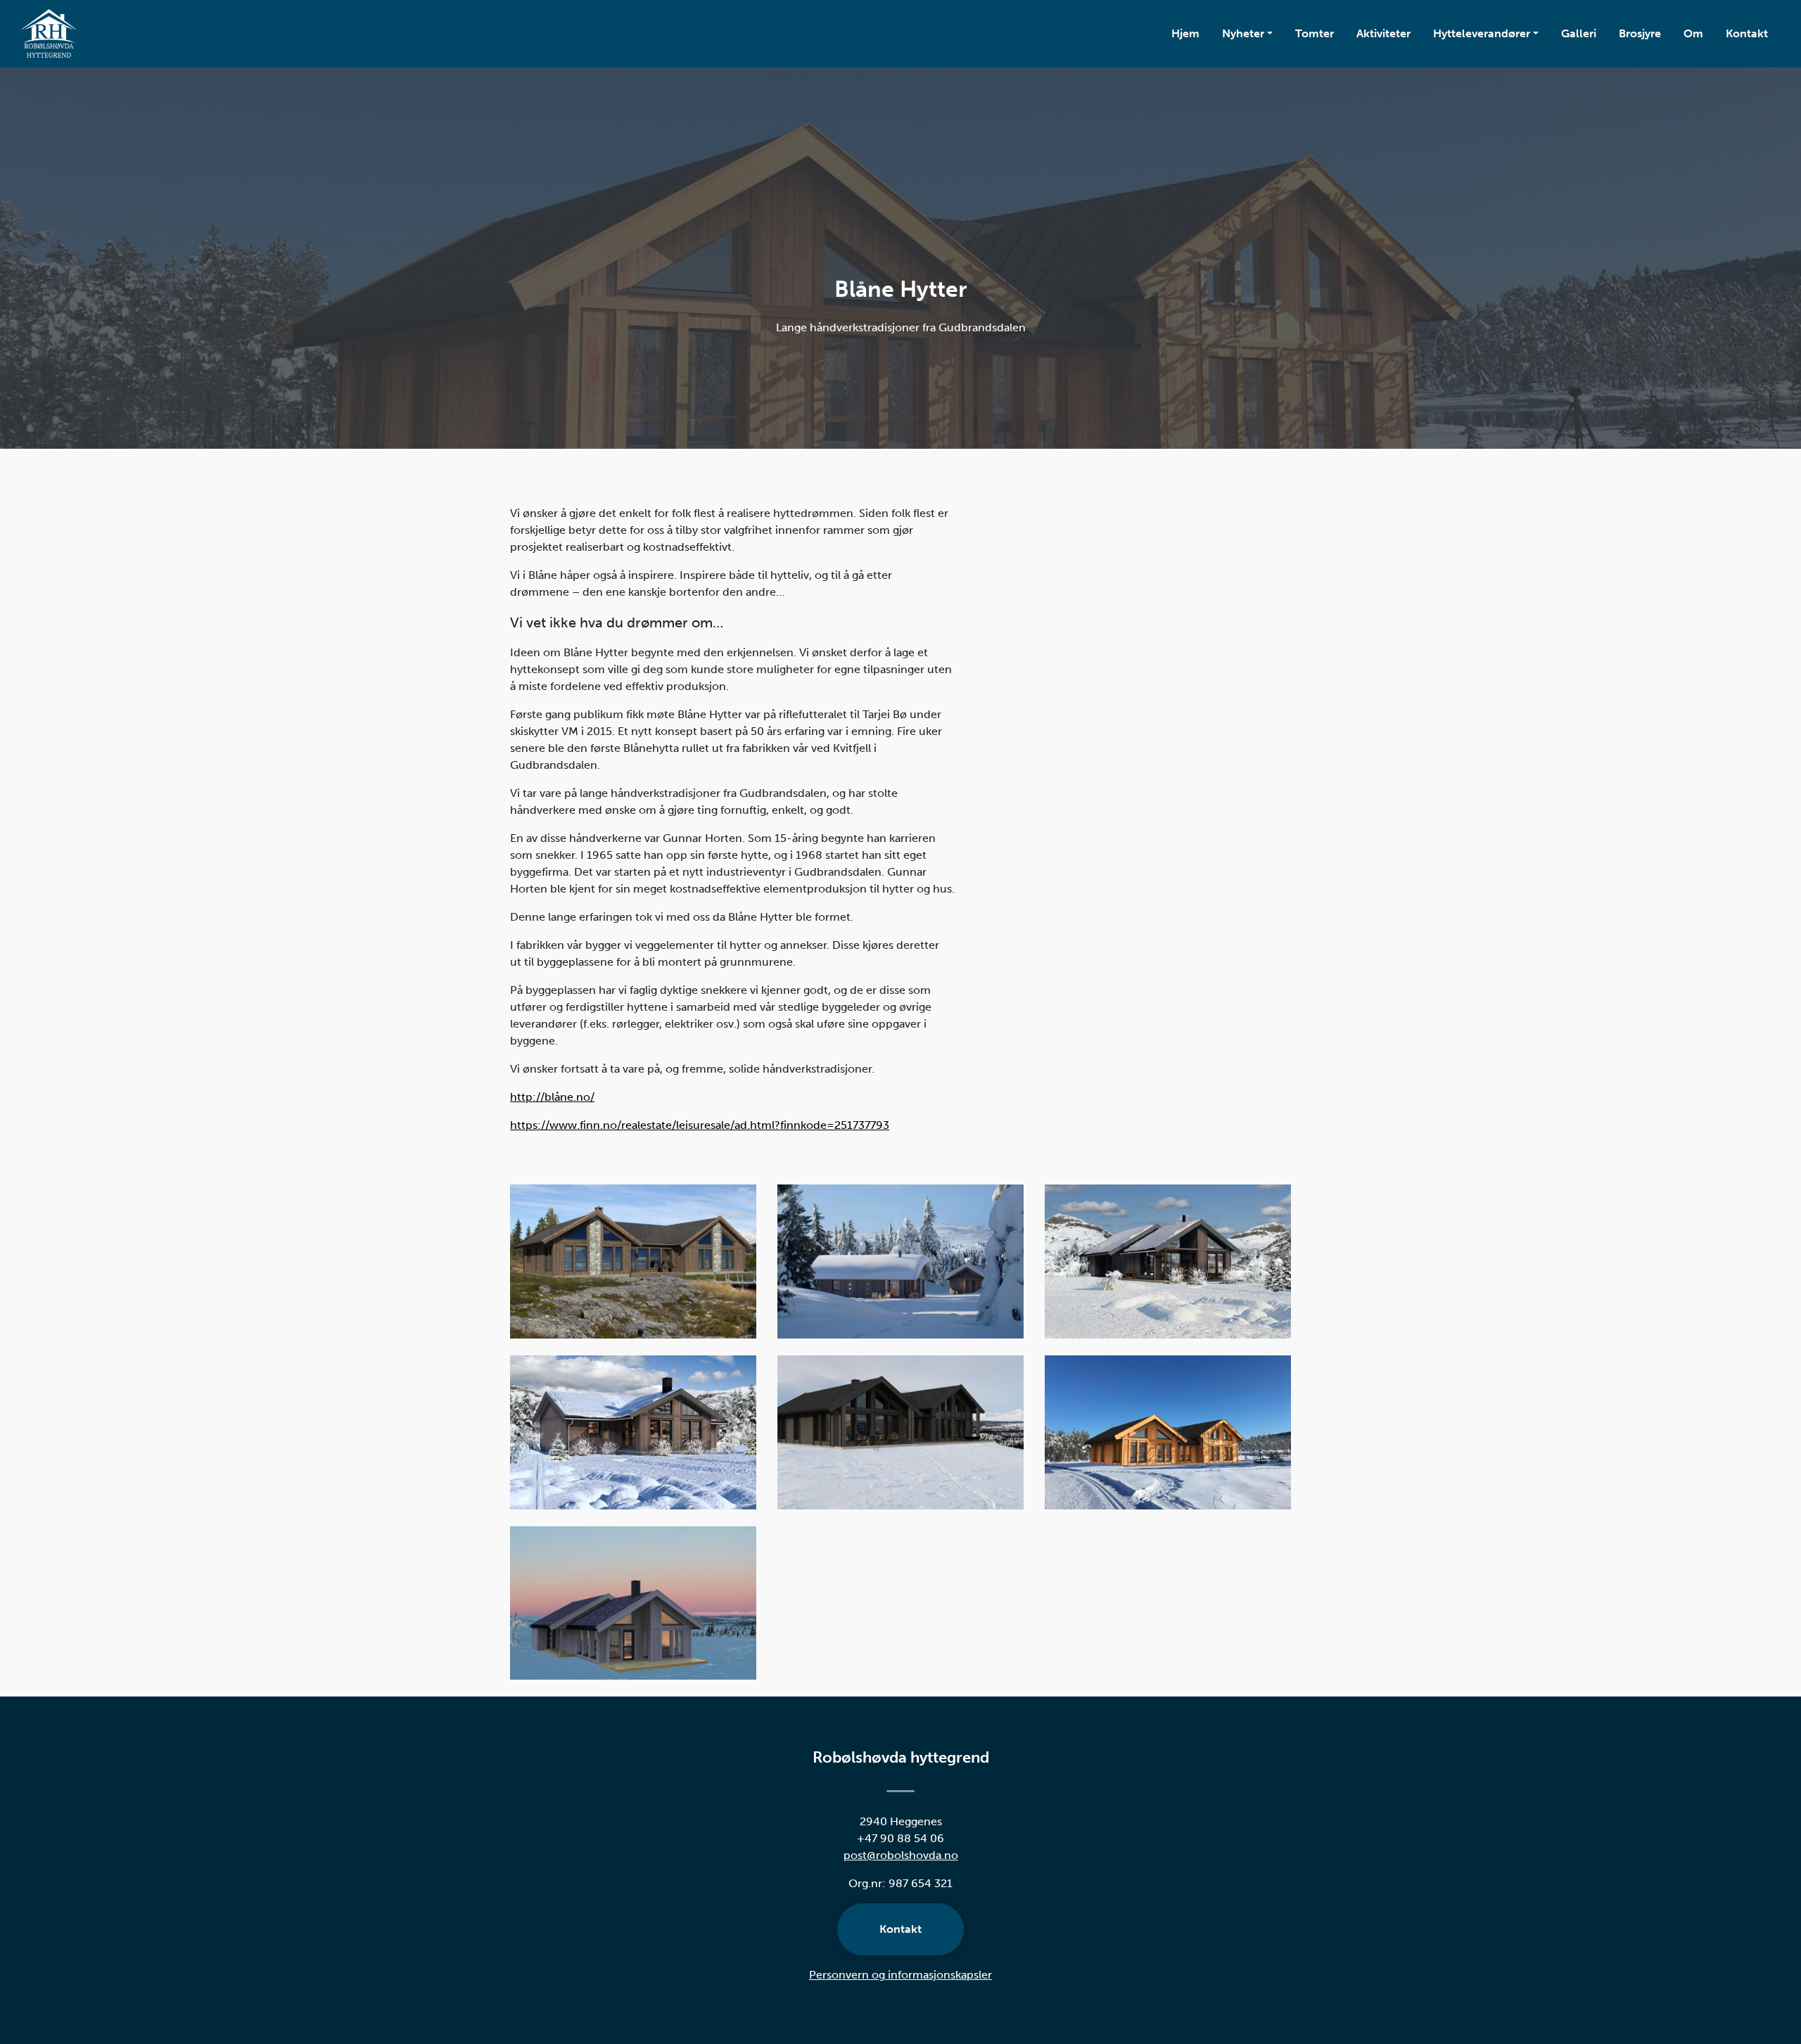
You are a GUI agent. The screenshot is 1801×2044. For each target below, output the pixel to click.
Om (1693, 33)
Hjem (1185, 33)
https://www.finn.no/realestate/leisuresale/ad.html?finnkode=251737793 (700, 1125)
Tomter (1315, 33)
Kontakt (1747, 33)
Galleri (1579, 33)
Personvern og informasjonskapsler (900, 1975)
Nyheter (1243, 33)
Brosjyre (1640, 33)
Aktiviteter (1383, 33)
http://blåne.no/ (552, 1097)
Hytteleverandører (1482, 33)
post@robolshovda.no (901, 1855)
